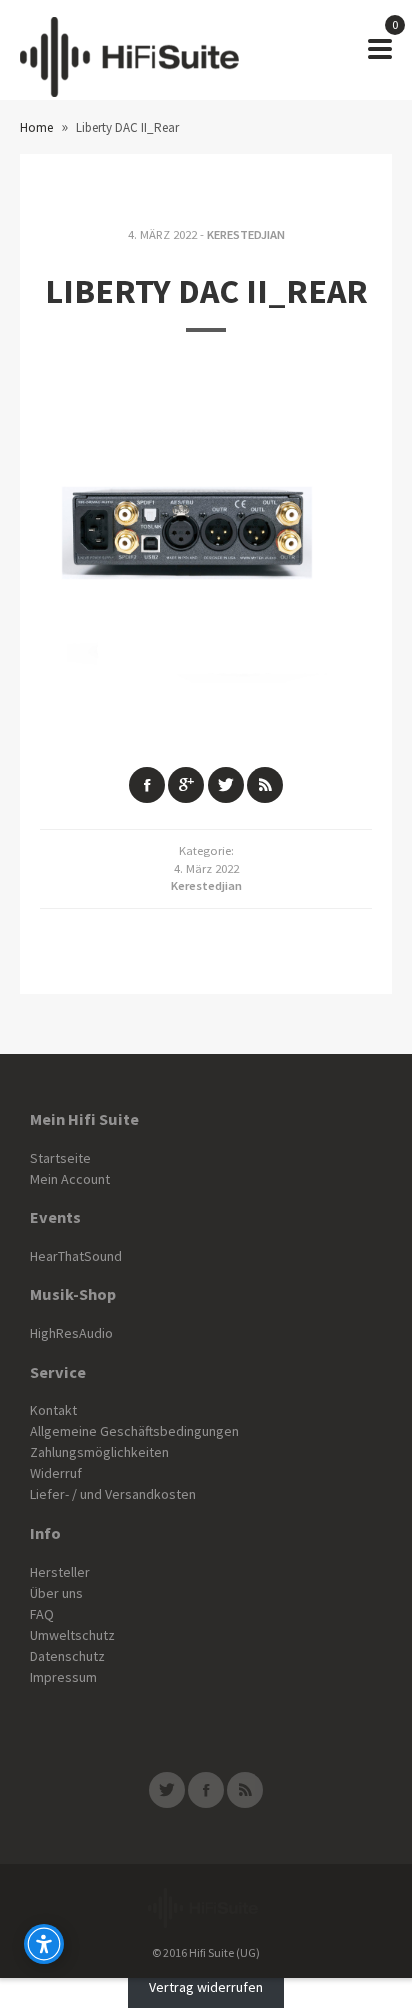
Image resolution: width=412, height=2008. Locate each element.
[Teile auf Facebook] (147, 785)
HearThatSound (76, 1256)
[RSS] (245, 1790)
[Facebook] (206, 1790)
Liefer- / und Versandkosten (113, 1494)
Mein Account (70, 1179)
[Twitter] (167, 1790)
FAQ (42, 1614)
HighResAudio (71, 1333)
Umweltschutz (72, 1635)
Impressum (63, 1677)
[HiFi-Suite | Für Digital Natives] (129, 50)
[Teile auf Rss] (265, 785)
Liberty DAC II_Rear (206, 291)
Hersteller (60, 1572)
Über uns (56, 1593)
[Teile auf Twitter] (226, 785)
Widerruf (56, 1473)
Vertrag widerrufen (206, 1988)
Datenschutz (67, 1656)
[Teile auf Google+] (186, 785)
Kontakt (53, 1410)
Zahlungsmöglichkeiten (99, 1452)
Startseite (60, 1158)
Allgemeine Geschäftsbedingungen (134, 1431)
